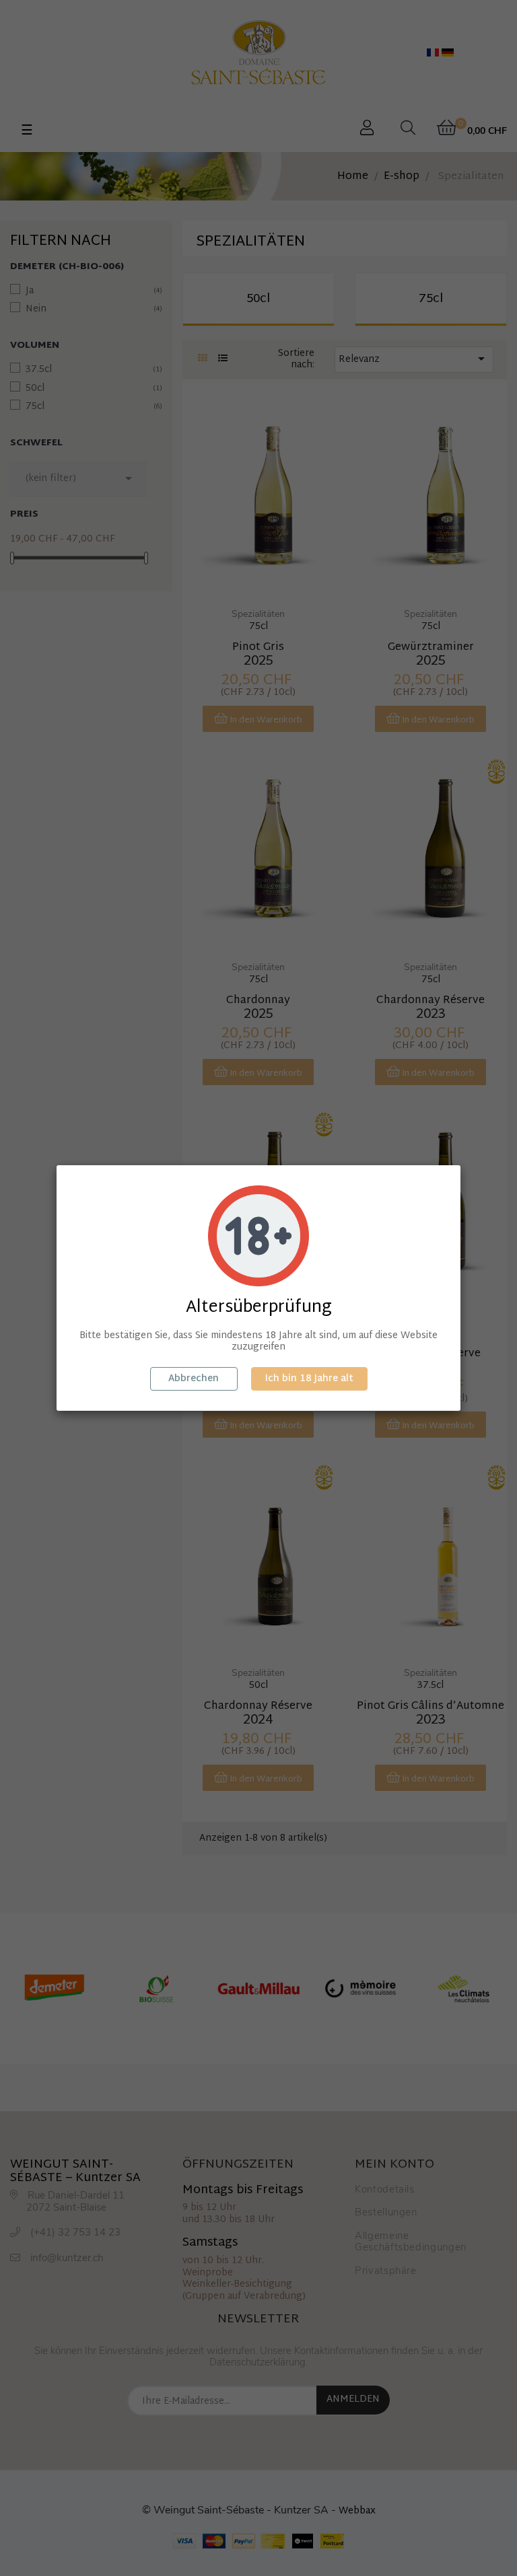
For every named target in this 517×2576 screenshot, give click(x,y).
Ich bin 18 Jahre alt (309, 1379)
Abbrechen (194, 1379)
